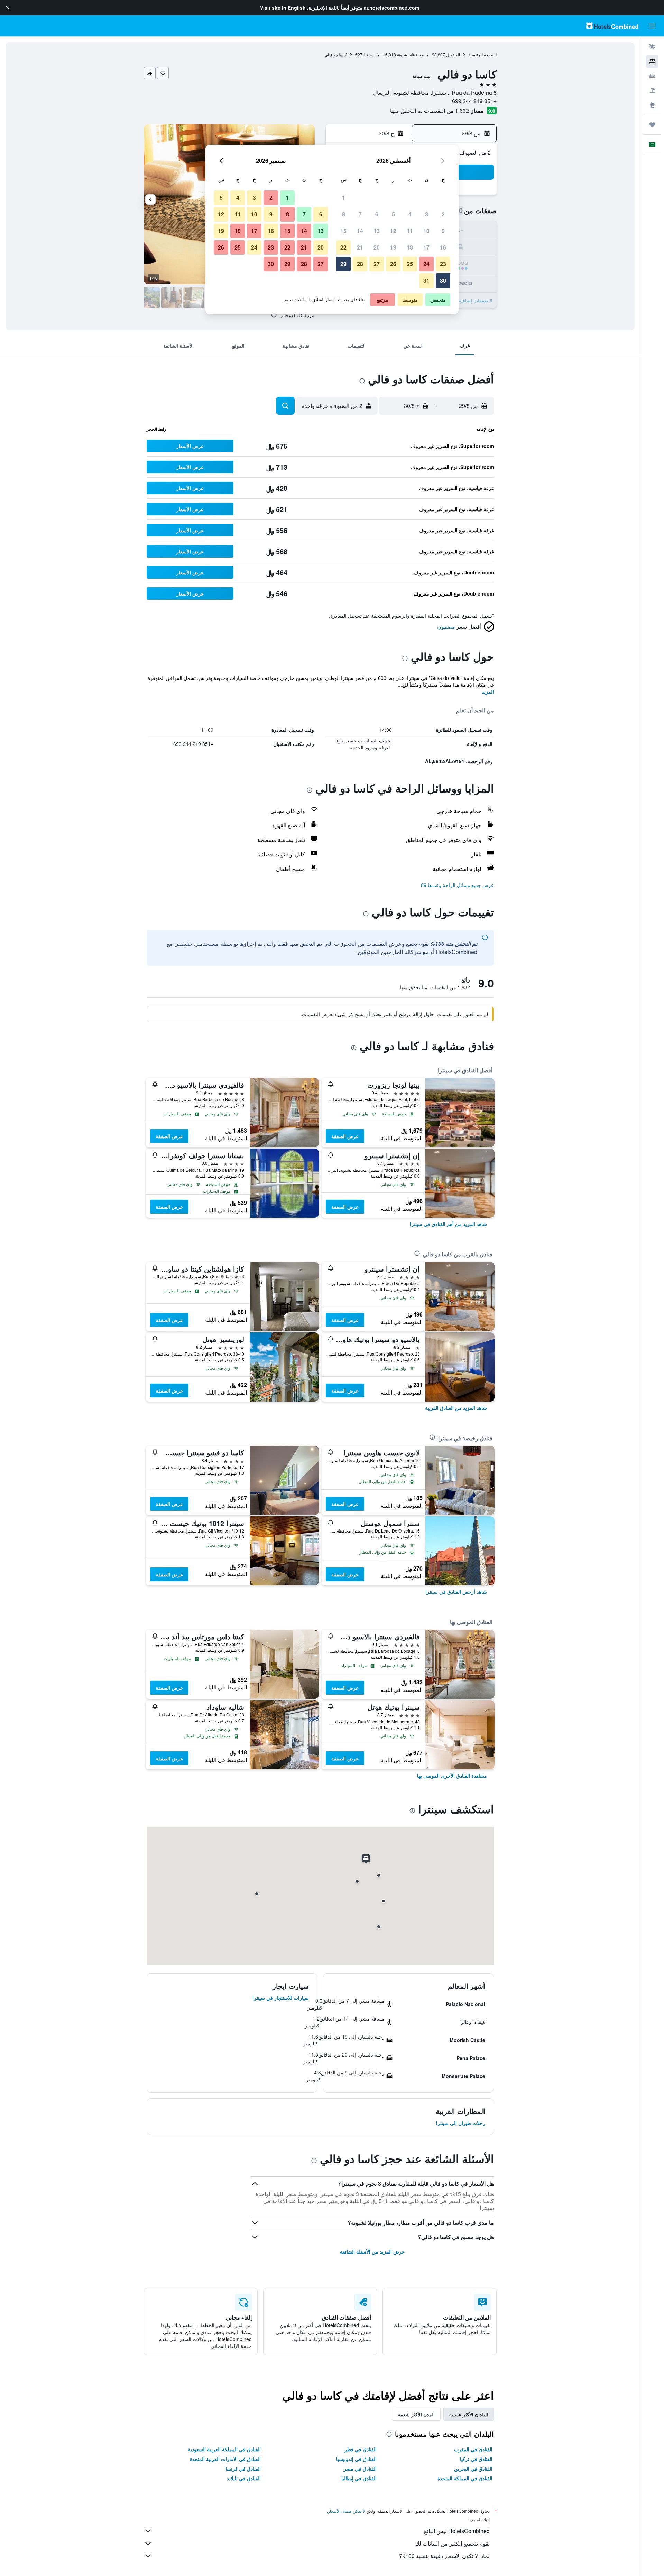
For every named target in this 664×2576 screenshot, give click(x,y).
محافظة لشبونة (410, 54)
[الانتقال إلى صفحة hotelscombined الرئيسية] (612, 26)
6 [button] (377, 214)
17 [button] (426, 247)
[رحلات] (652, 125)
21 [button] (360, 247)
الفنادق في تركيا (476, 2459)
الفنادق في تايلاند (244, 2478)
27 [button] (377, 264)
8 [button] (344, 214)
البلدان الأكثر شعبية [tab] (469, 2414)
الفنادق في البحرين (473, 2469)
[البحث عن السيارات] (652, 76)
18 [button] (410, 247)
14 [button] (360, 231)
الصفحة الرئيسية (482, 54)
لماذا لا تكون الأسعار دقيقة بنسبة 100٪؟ (444, 2556)
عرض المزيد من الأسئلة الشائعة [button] (372, 2251)
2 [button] (443, 214)
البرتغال (453, 54)
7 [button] (360, 214)
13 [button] (377, 231)
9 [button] (443, 231)
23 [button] (443, 264)
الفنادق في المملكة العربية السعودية (224, 2449)
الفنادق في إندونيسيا (356, 2459)
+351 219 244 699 (474, 101)
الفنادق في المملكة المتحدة (465, 2478)
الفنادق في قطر (361, 2449)
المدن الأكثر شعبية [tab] (416, 2414)
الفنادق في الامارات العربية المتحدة (225, 2459)
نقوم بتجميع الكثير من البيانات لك (452, 2543)
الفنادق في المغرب (473, 2449)
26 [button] (393, 264)
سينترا (369, 54)
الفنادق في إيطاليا (359, 2478)
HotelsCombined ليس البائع (457, 2531)
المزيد (488, 692)
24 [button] (426, 264)
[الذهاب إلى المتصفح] (652, 105)
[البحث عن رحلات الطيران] (652, 47)
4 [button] (410, 214)
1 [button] (344, 198)
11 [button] (410, 231)
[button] (8, 8)
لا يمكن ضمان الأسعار (347, 2511)
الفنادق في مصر (360, 2469)
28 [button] (360, 264)
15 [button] (343, 231)
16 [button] (443, 247)
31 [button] (426, 280)
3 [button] (427, 214)
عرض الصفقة (345, 1136)
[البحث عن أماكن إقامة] (652, 62)
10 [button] (426, 231)
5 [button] (393, 214)
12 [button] (393, 231)
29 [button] (343, 264)
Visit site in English (283, 8)
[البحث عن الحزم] (652, 91)
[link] (448, 1224)
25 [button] (410, 264)
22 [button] (343, 247)
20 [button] (377, 247)
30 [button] (443, 280)
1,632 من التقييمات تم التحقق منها (430, 110)
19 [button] (393, 247)
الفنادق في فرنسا (243, 2469)
